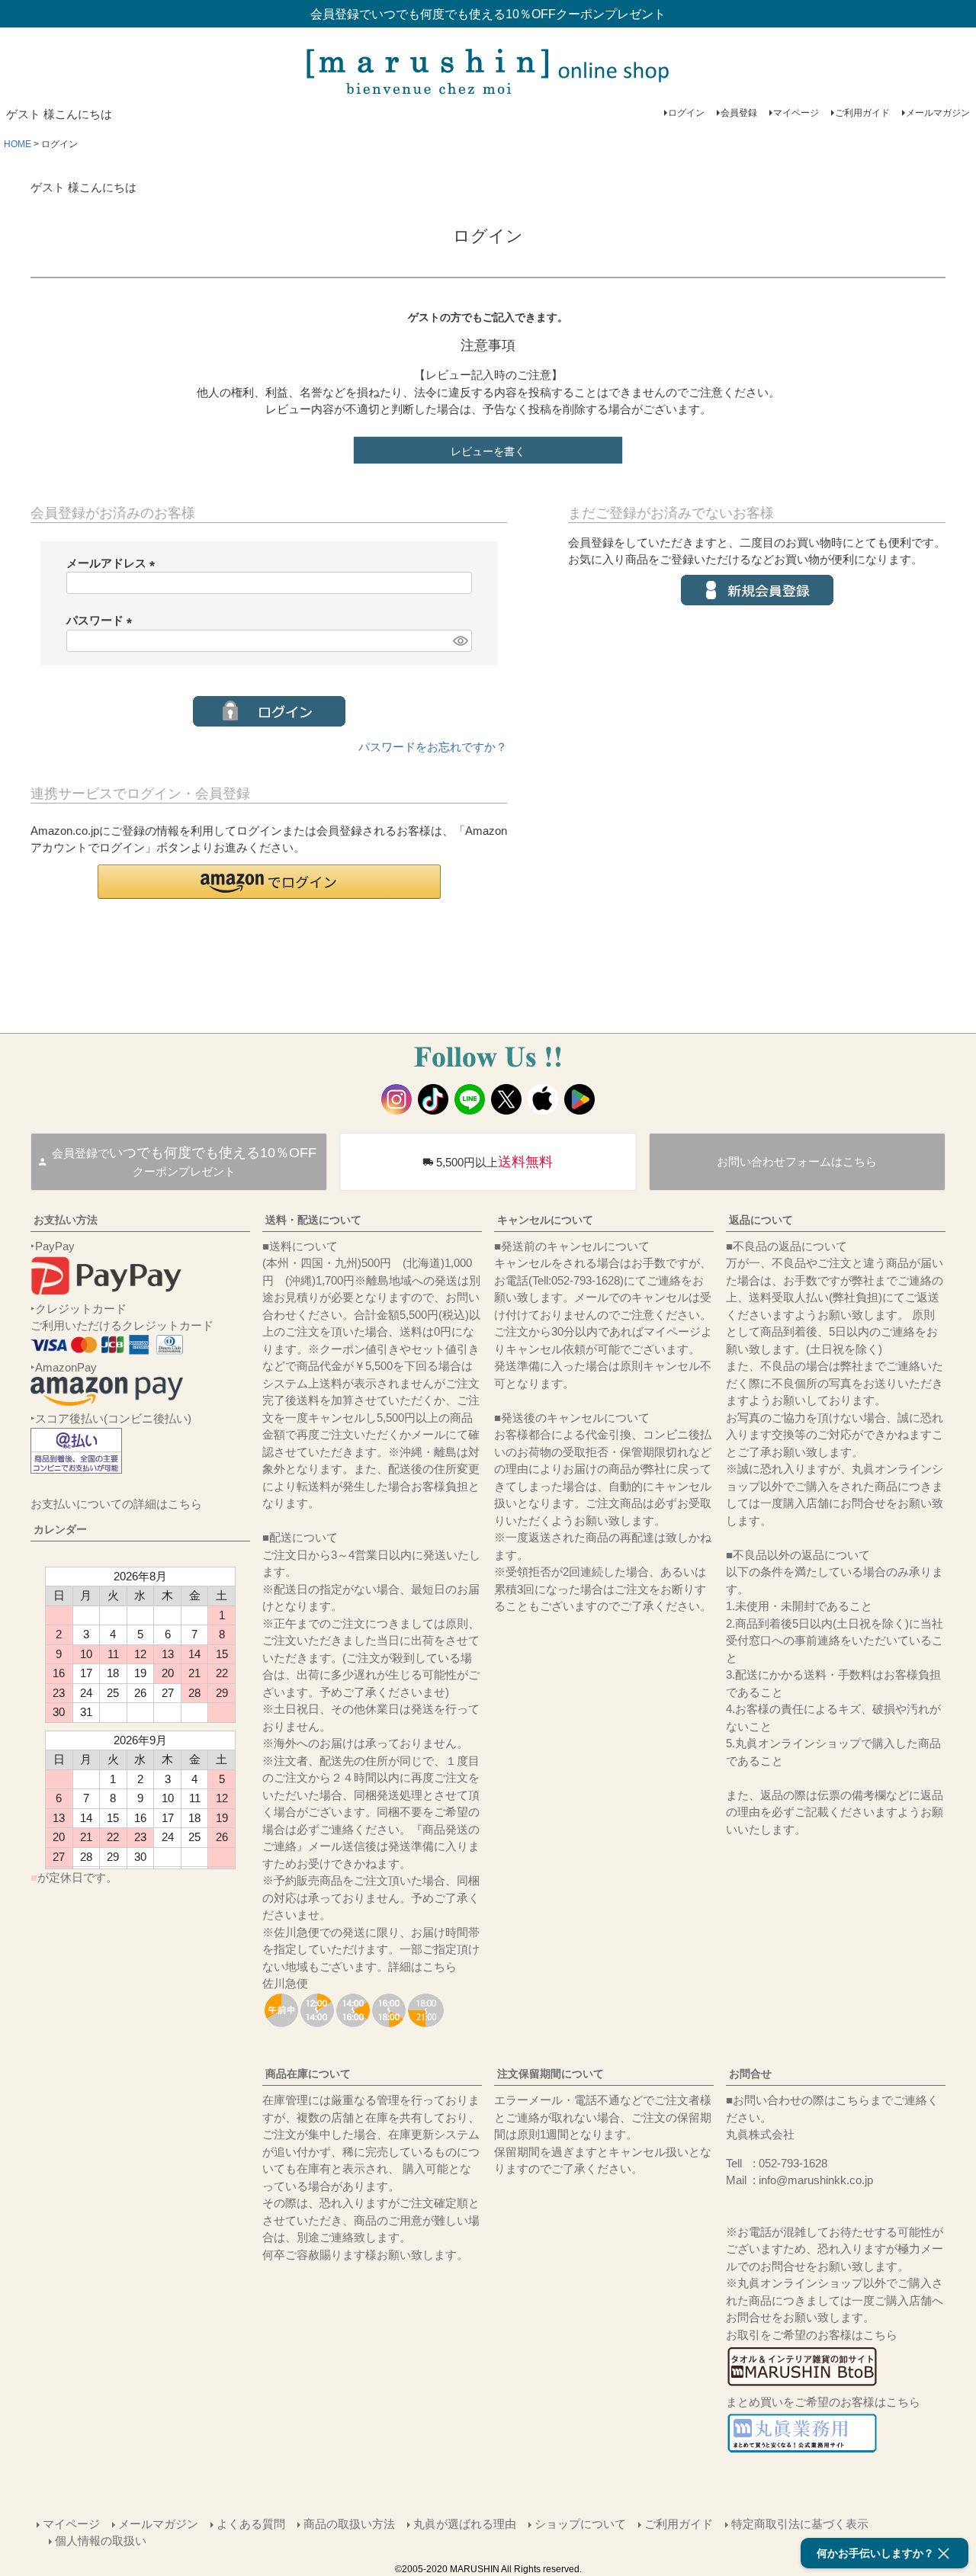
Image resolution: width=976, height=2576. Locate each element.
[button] (269, 882)
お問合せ (750, 2074)
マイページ (796, 113)
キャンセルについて (545, 1220)
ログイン (686, 113)
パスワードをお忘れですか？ (433, 747)
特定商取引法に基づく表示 (800, 2524)
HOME (18, 144)
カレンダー (60, 1529)
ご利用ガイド (862, 113)
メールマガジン (938, 113)
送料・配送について (313, 1220)
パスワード (102, 620)
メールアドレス (114, 563)
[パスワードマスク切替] (460, 641)
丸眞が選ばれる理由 (465, 2524)
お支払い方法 (66, 1220)
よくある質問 (251, 2524)
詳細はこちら (422, 1966)
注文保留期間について (551, 2074)
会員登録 (739, 113)
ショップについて (580, 2524)
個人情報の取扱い (101, 2541)
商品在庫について (308, 2074)
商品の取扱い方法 (349, 2524)
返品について (761, 1220)
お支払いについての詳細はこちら (116, 1504)
